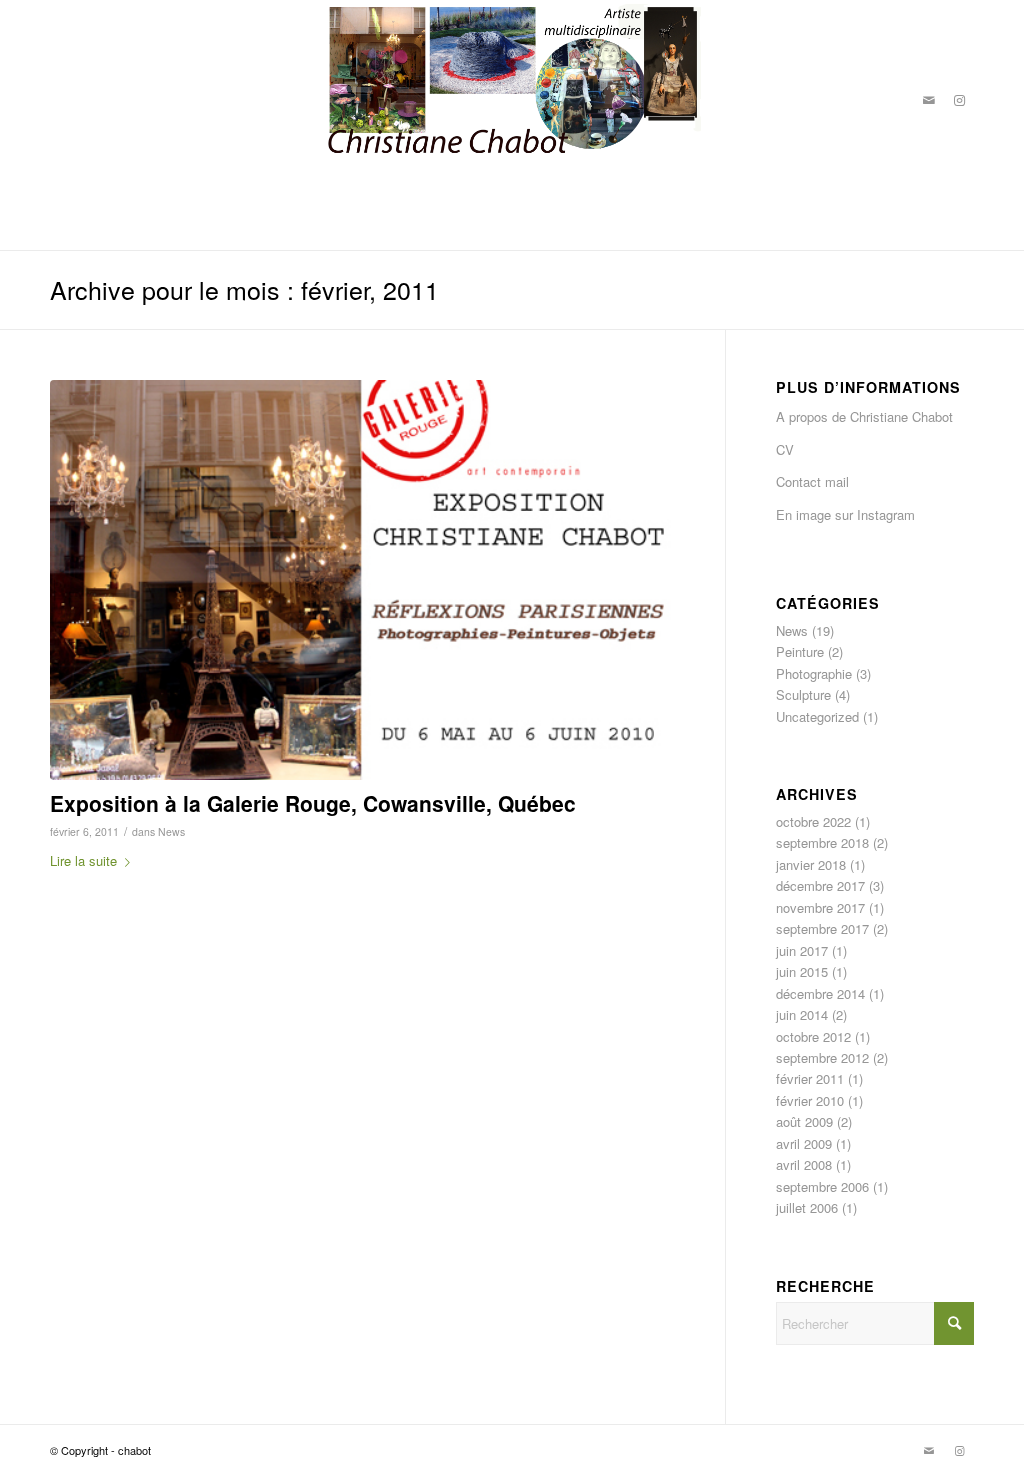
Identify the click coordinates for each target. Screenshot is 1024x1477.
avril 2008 (804, 1164)
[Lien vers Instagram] (959, 100)
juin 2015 (802, 971)
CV (785, 449)
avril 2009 (804, 1143)
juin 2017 (802, 950)
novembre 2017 (820, 907)
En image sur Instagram (845, 514)
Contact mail (812, 481)
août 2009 (804, 1121)
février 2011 (810, 1078)
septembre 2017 (822, 928)
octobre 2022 (813, 821)
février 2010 (810, 1100)
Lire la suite (83, 860)
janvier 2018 (811, 864)
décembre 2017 (820, 885)
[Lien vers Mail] (929, 100)
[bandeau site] (512, 100)
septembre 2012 (822, 1057)
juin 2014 (802, 1014)
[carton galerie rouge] (362, 580)
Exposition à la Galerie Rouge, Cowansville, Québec (313, 803)
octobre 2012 (813, 1036)
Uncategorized (817, 716)
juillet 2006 (807, 1207)
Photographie (814, 673)
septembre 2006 (822, 1186)
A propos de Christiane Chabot (864, 416)
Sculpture (803, 694)
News (171, 831)
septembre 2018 (822, 842)
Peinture (800, 651)
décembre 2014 (820, 993)
